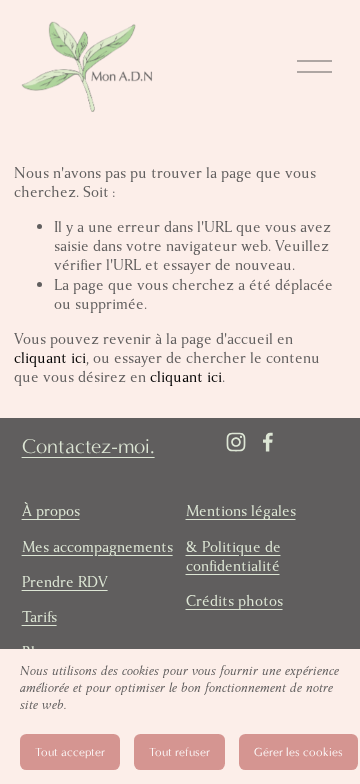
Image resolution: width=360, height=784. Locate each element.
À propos (51, 511)
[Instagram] (236, 442)
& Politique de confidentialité (233, 557)
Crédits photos (234, 601)
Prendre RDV (65, 582)
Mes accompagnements (97, 547)
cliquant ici (50, 358)
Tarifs (39, 617)
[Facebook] (268, 442)
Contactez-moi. (88, 446)
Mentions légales (241, 511)
